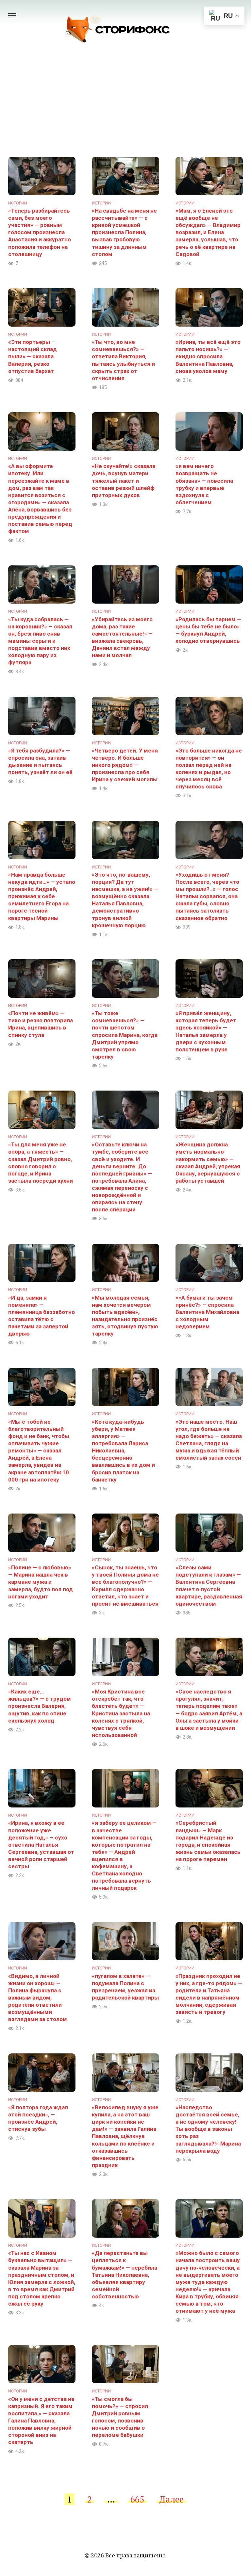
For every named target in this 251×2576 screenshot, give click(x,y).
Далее (172, 2499)
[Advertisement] (125, 108)
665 (137, 2499)
